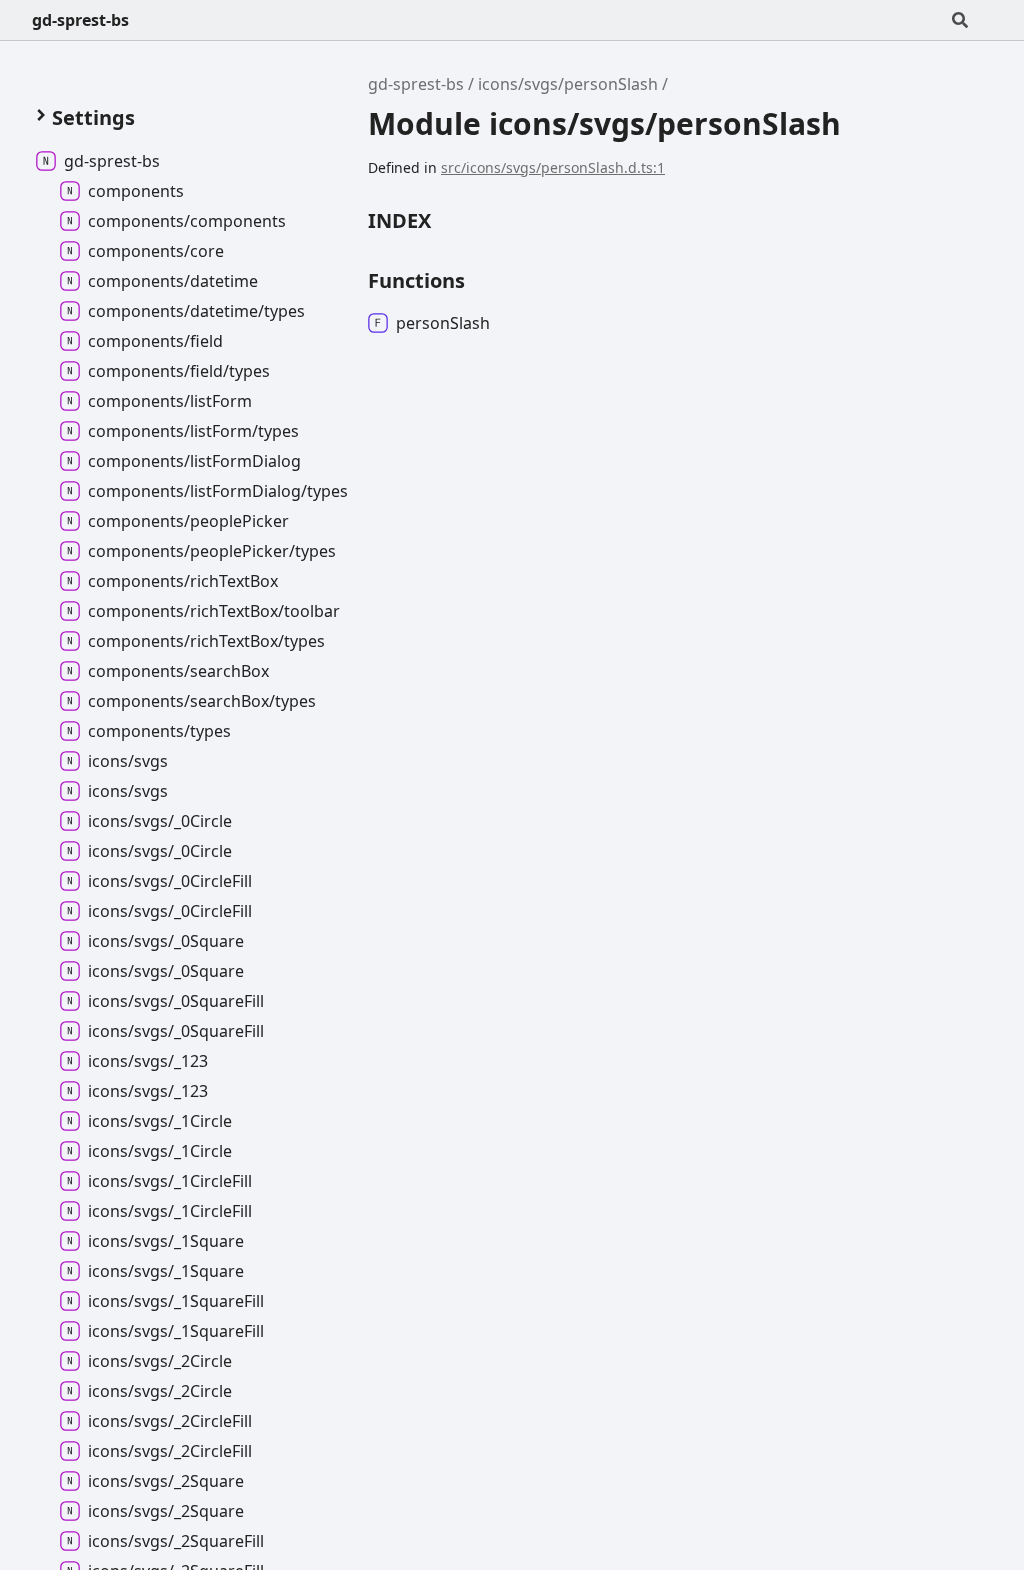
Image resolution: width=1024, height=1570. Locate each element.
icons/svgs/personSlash (568, 84)
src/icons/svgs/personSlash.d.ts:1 (553, 167)
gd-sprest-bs (80, 20)
